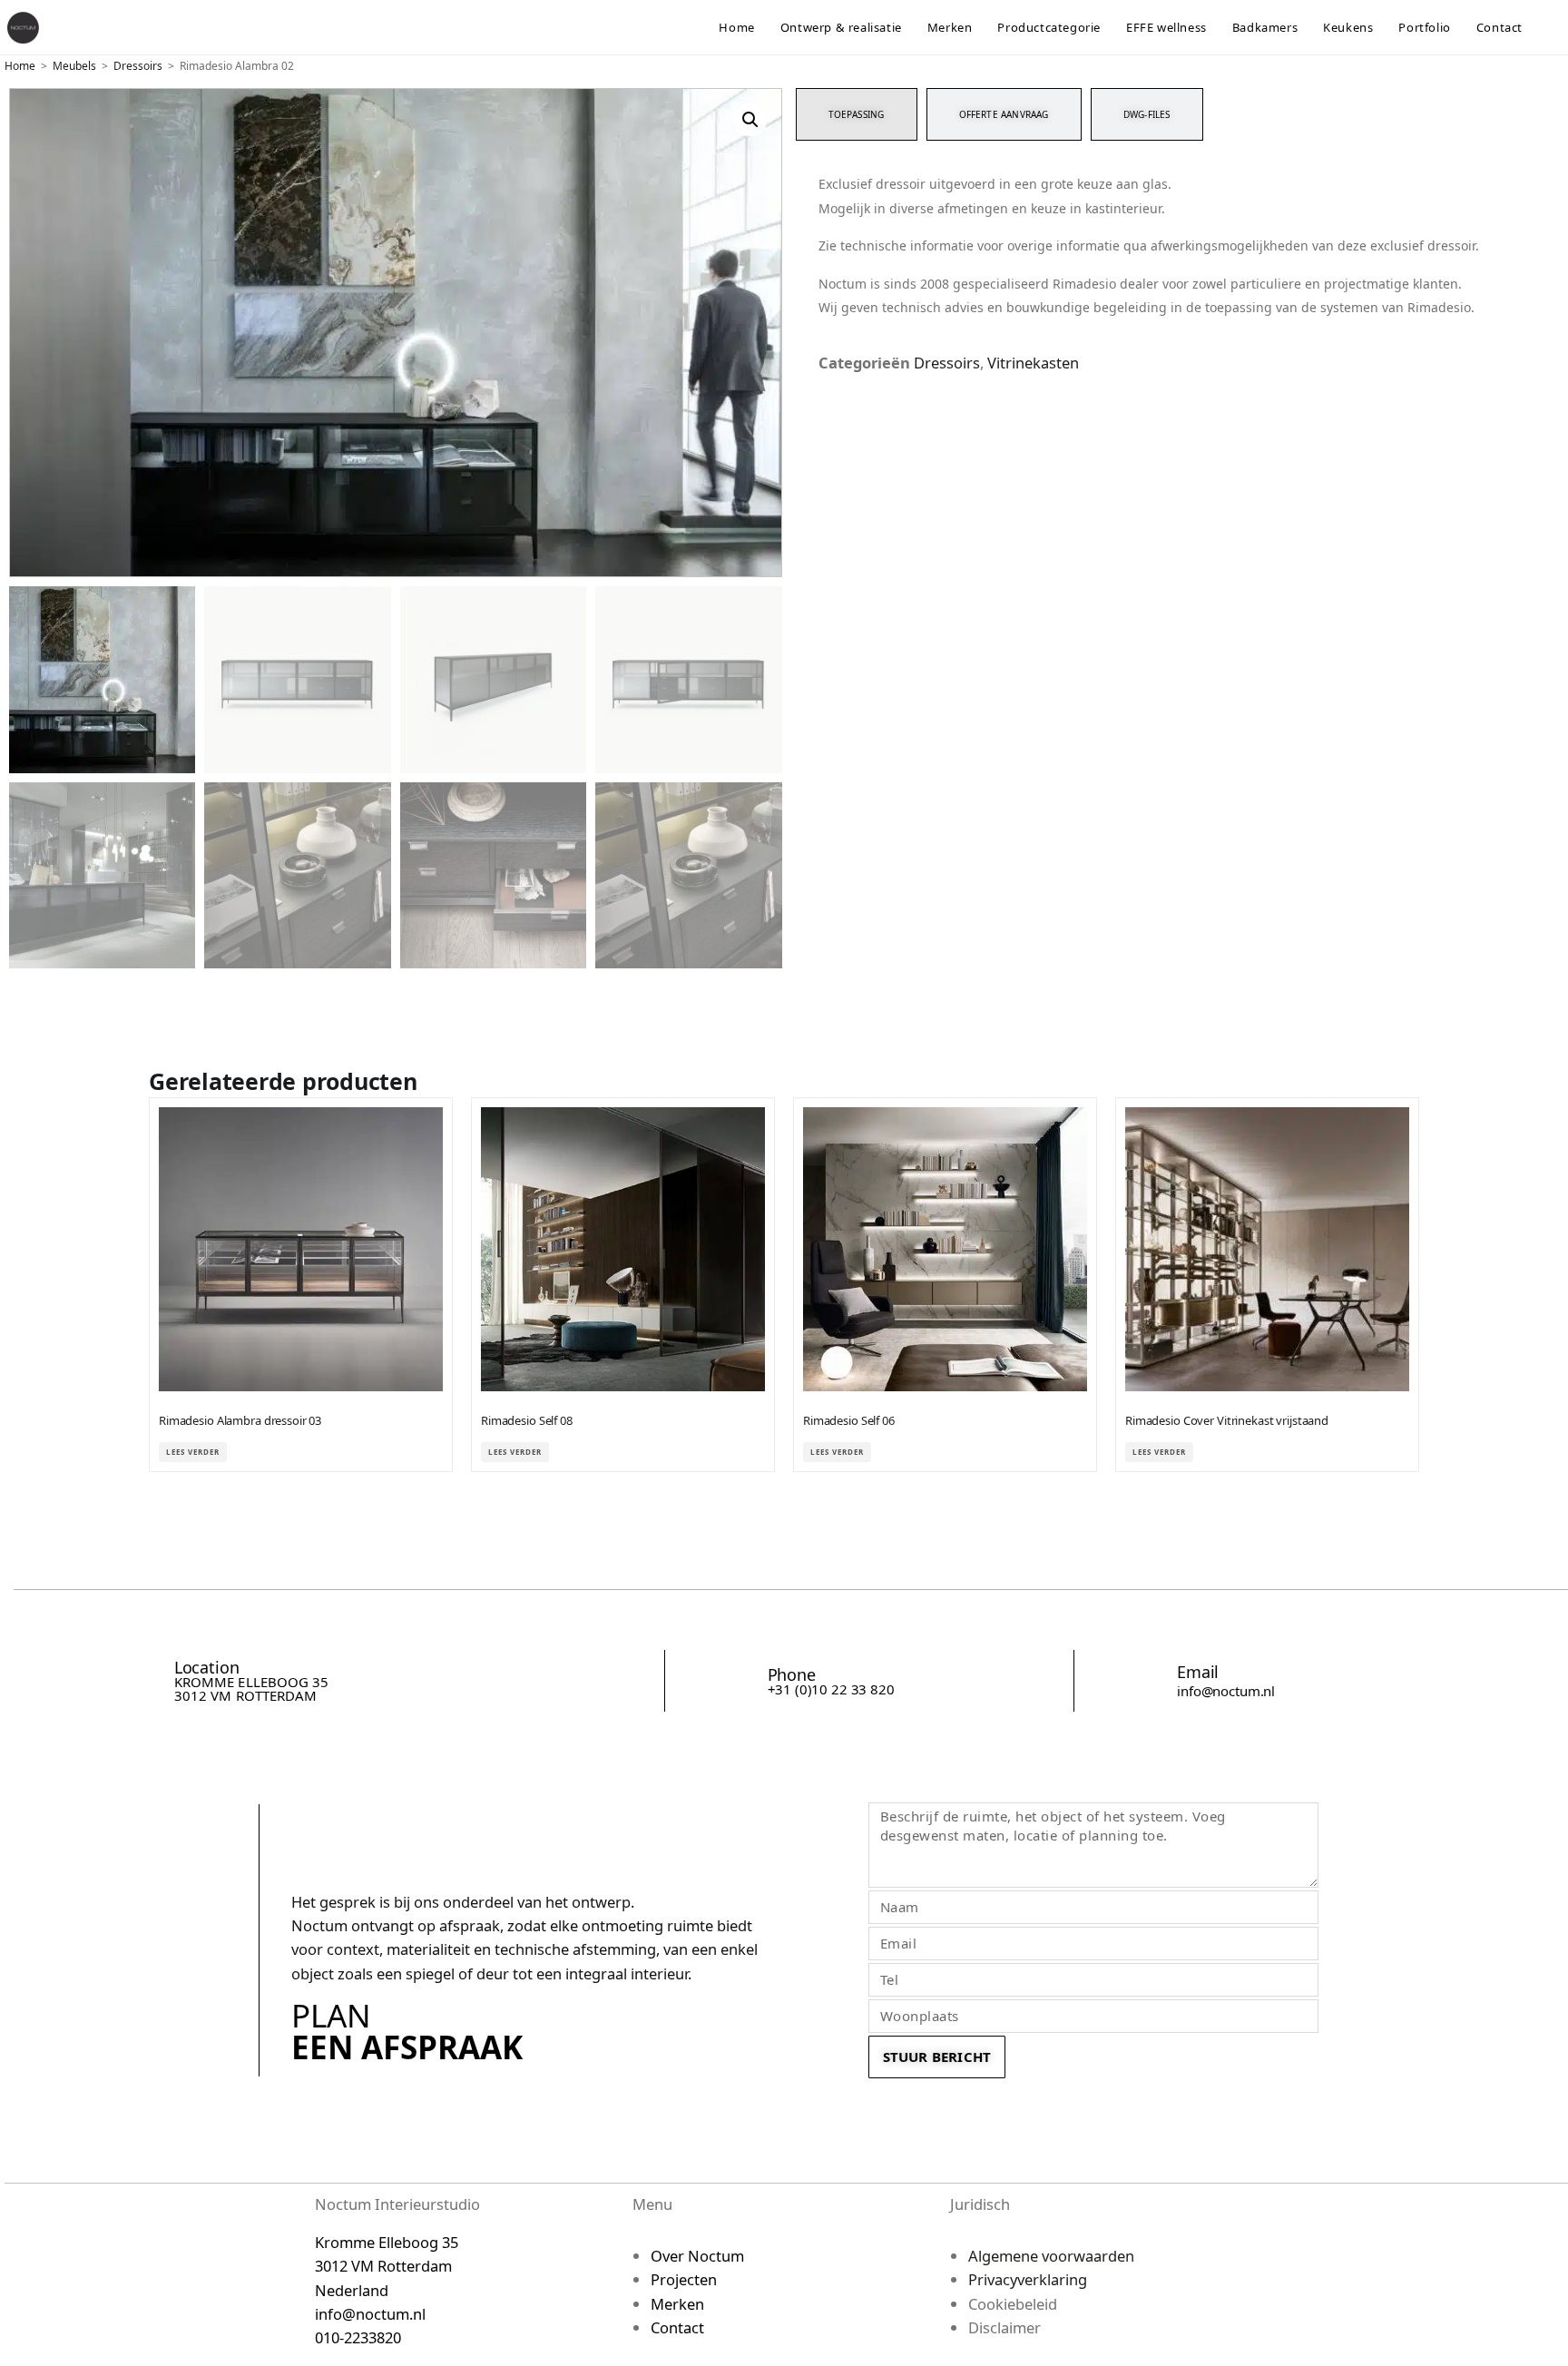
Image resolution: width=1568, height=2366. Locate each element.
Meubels (74, 66)
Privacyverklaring (1028, 2279)
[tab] (857, 114)
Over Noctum (697, 2256)
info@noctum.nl (1226, 1691)
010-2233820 (358, 2337)
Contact (677, 2327)
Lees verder (193, 1452)
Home (20, 66)
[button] (750, 120)
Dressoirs (138, 66)
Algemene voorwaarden (1051, 2256)
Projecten (684, 2279)
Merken (677, 2304)
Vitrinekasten (1033, 363)
